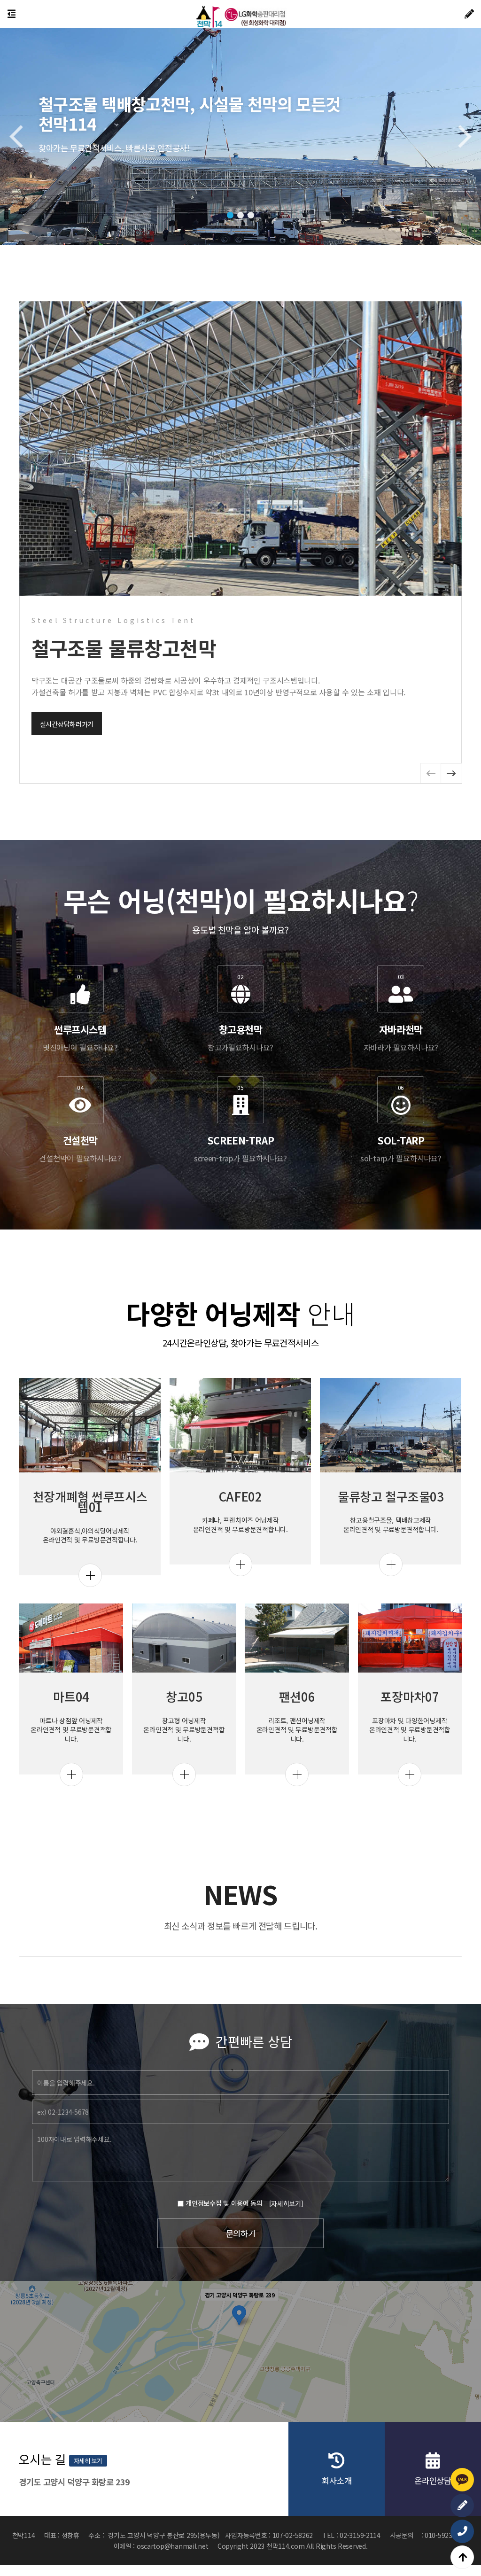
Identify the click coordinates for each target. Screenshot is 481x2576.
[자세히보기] (286, 2203)
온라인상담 (433, 2480)
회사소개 (337, 2480)
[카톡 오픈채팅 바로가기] (462, 2480)
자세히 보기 (88, 2461)
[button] (230, 215)
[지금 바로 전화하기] (462, 2531)
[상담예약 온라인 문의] (462, 2506)
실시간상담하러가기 (67, 724)
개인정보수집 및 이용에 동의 (224, 2203)
